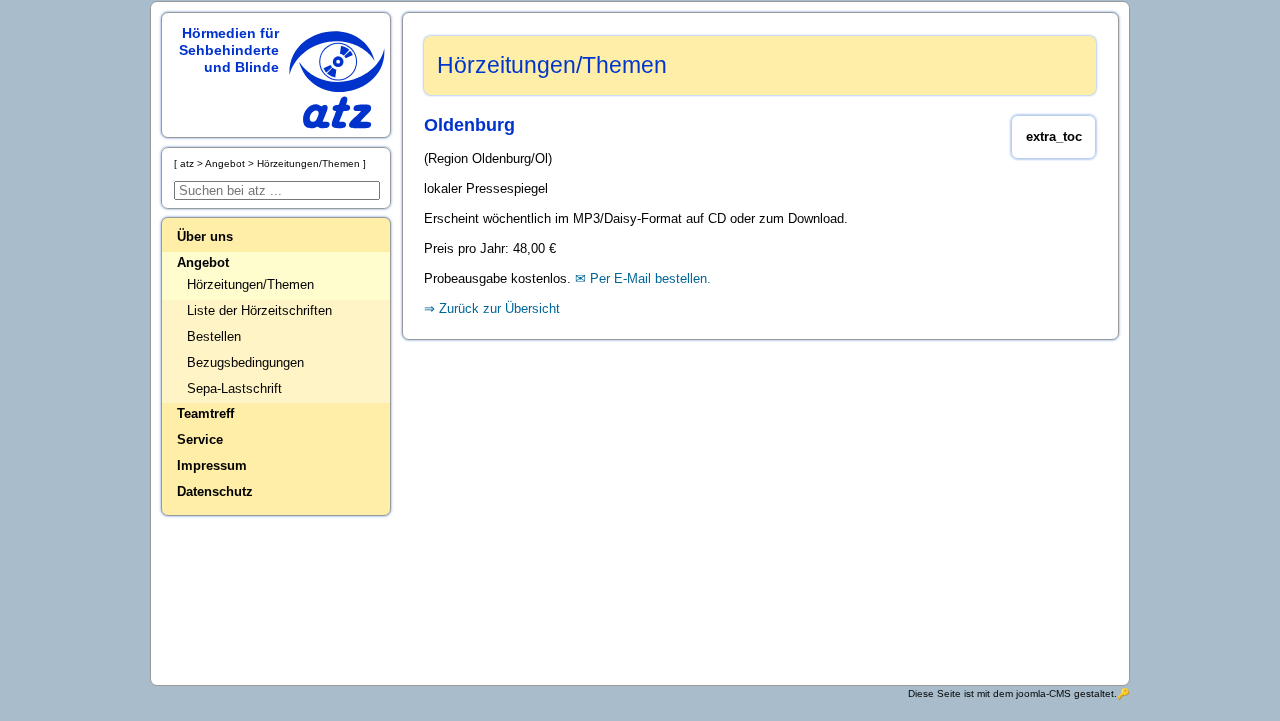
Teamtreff (205, 413)
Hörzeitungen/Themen (250, 284)
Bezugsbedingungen (245, 362)
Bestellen (214, 336)
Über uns (205, 236)
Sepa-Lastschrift (234, 388)
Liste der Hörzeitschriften (259, 310)
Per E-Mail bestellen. (650, 278)
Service (200, 439)
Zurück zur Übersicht (499, 308)
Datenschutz (215, 491)
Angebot (203, 262)
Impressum (212, 465)
